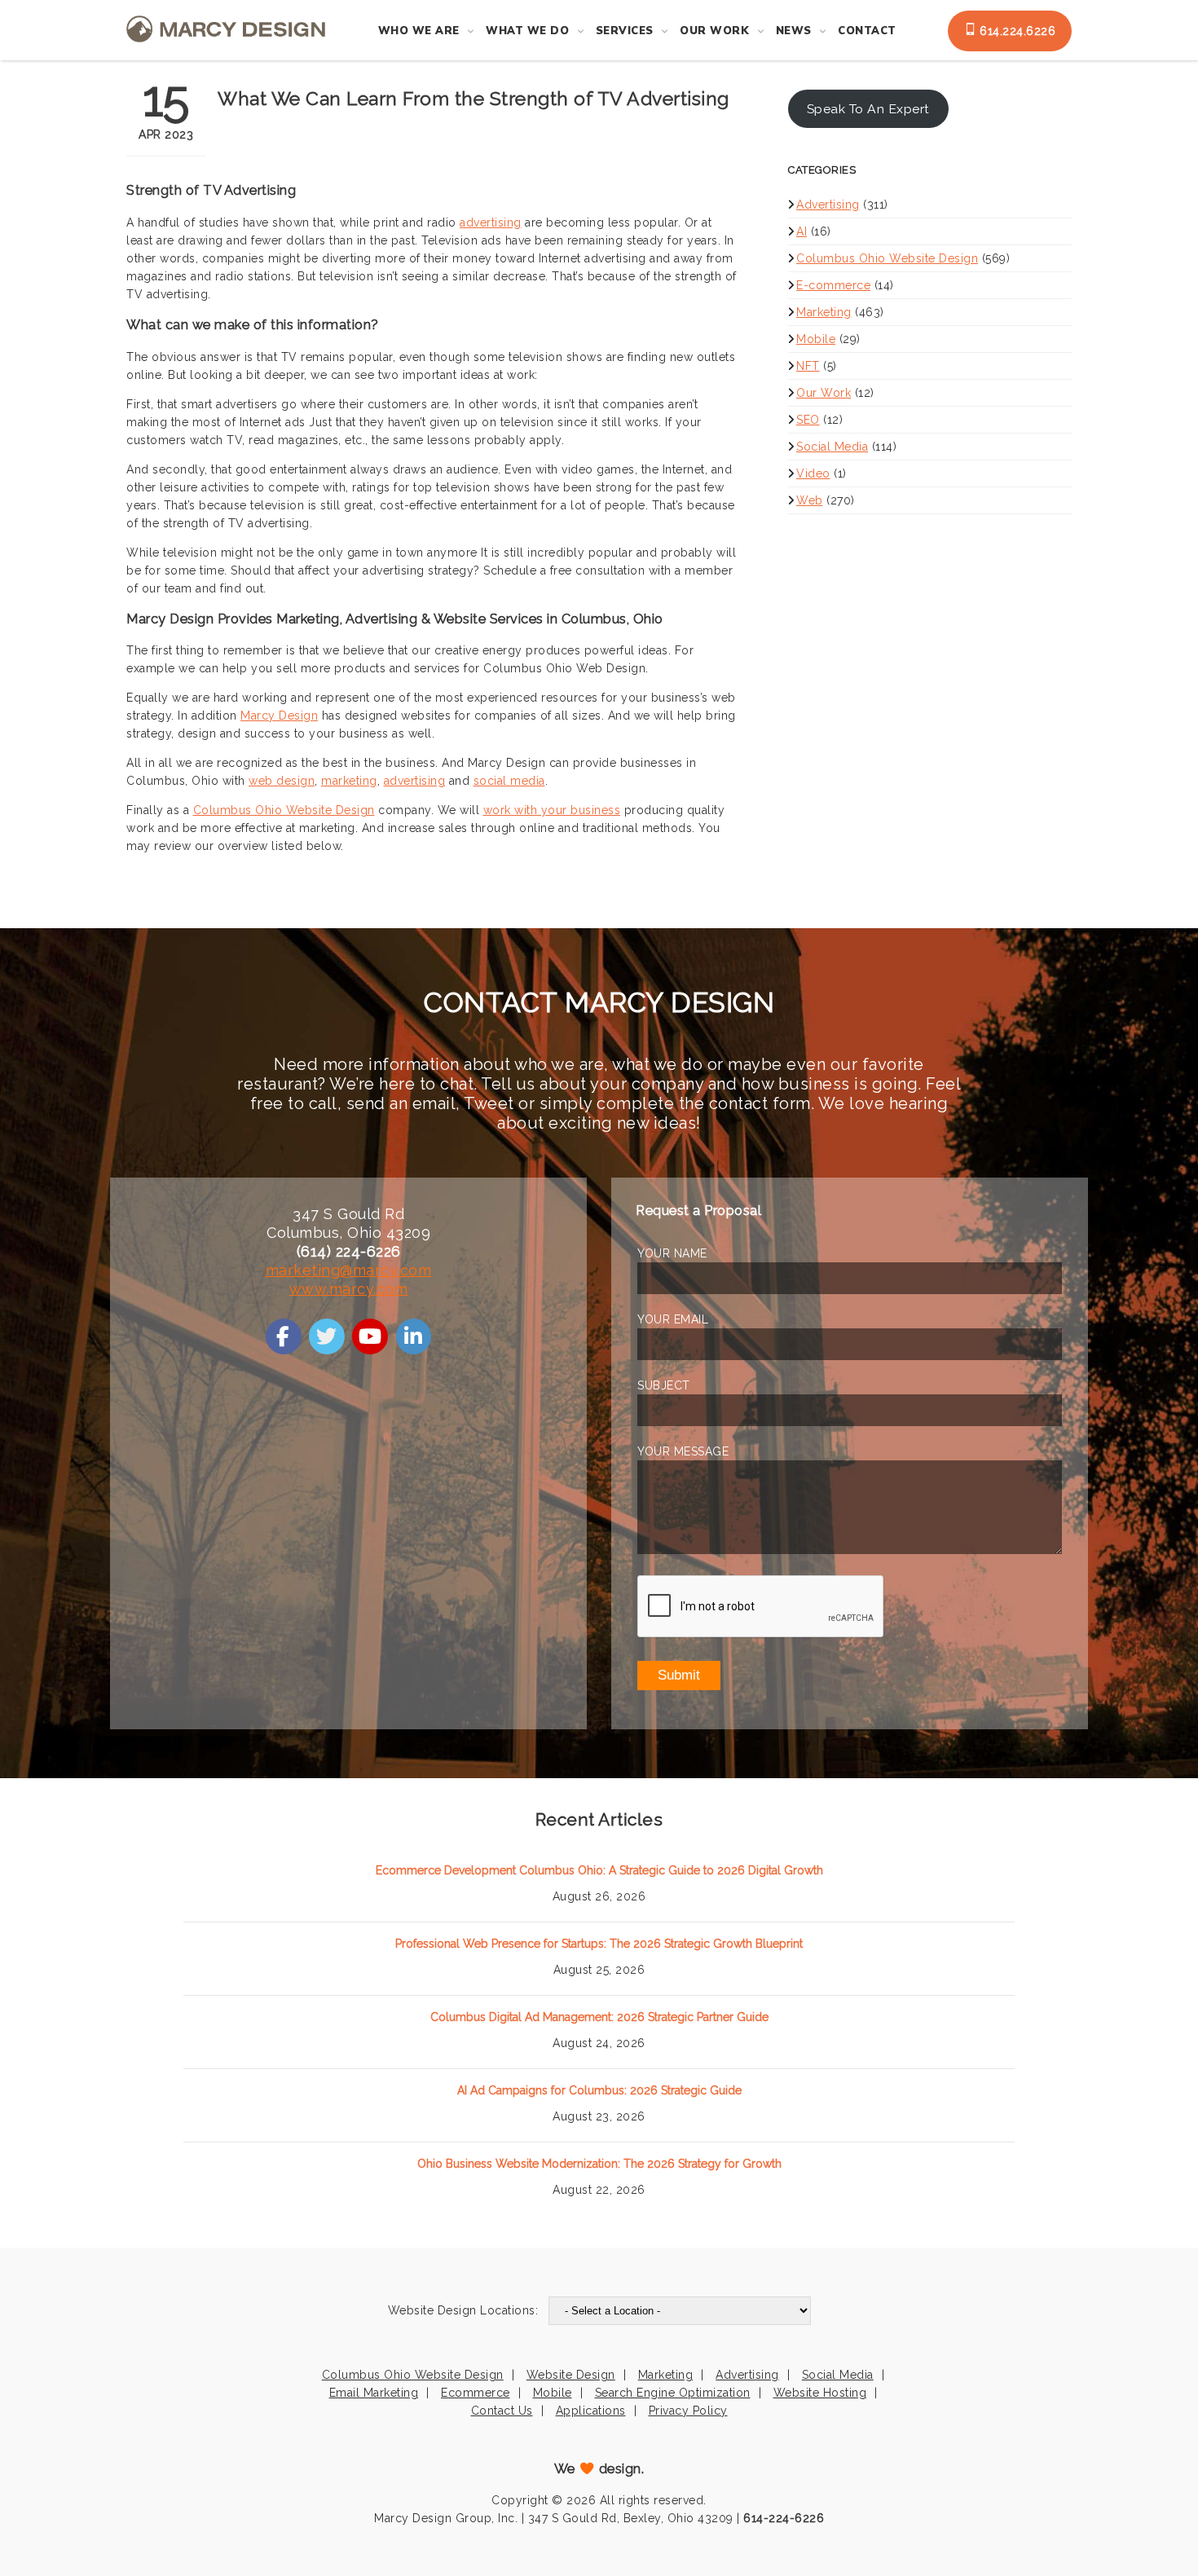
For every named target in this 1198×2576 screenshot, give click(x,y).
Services (625, 31)
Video (813, 473)
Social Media (832, 447)
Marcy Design (279, 716)
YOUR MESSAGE (683, 1451)
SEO (808, 420)
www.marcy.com (349, 1289)
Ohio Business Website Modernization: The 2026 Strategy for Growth (599, 2164)
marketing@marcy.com (349, 1270)
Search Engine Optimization (673, 2393)
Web (810, 500)
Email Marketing (374, 2393)
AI (802, 231)
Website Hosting (820, 2393)
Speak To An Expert (868, 109)
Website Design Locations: (463, 2310)
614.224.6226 (1016, 31)
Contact (867, 31)
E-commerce (833, 285)
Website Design (571, 2375)
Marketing (824, 312)
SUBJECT (664, 1385)
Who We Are (419, 31)
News (794, 31)
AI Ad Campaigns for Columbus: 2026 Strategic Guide (599, 2090)
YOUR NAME (672, 1253)
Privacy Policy (688, 2411)
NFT (808, 366)
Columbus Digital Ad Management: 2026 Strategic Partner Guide (599, 2017)
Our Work (714, 31)
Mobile (816, 339)
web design (282, 781)
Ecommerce (476, 2393)
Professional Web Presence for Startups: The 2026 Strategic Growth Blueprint (599, 1944)
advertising (491, 222)
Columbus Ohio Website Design (284, 810)
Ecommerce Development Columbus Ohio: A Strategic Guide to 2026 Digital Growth (599, 1870)
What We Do (527, 31)
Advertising (828, 205)
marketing (349, 781)
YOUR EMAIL (673, 1319)
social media (509, 781)
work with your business (552, 810)
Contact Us (502, 2411)
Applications (591, 2411)
